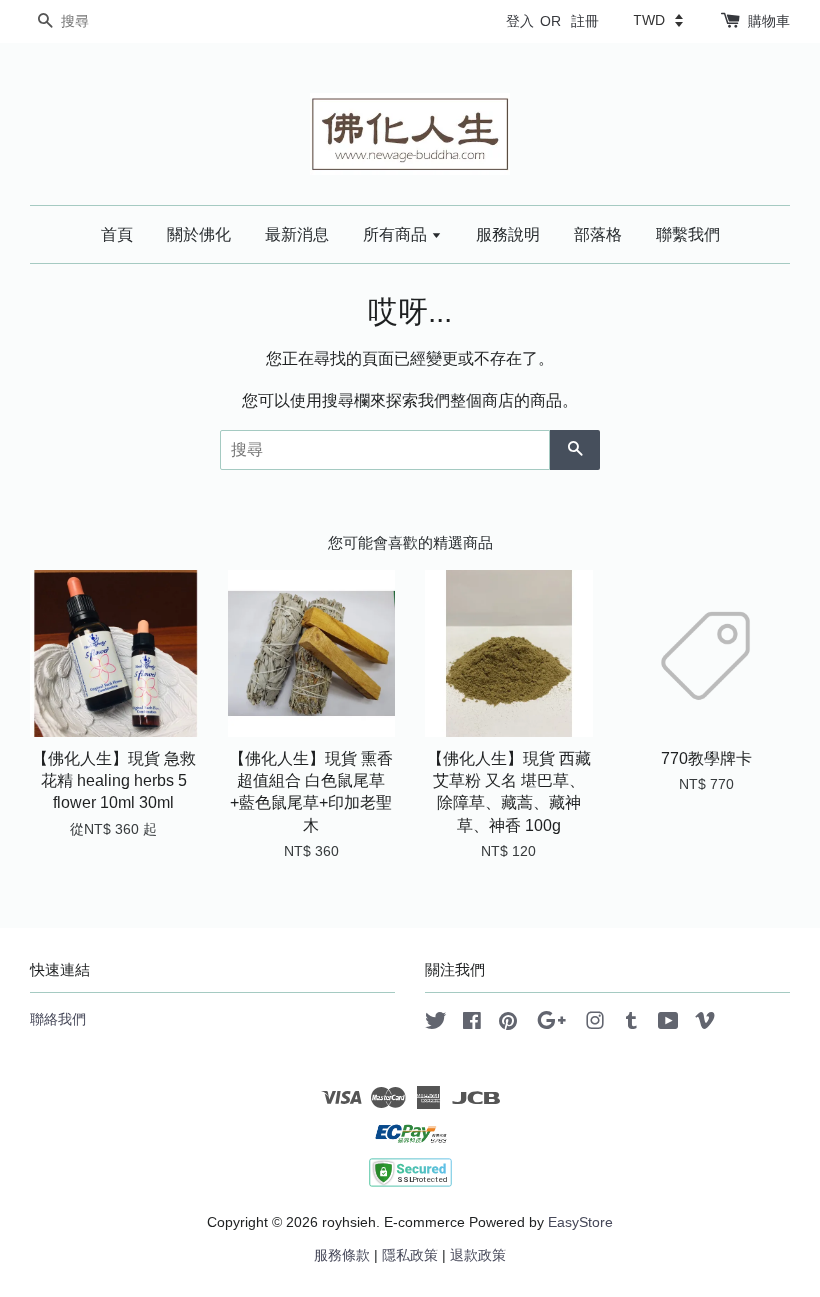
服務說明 (508, 234)
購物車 (769, 21)
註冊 (585, 21)
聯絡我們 (58, 1019)
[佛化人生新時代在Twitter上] (436, 1024)
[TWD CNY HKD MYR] (658, 20)
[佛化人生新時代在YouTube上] (668, 1024)
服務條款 (342, 1255)
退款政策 (478, 1255)
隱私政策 (410, 1255)
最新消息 (297, 234)
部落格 (598, 234)
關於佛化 (199, 234)
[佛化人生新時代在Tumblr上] (631, 1024)
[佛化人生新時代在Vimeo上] (705, 1024)
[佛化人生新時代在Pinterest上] (508, 1024)
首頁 (117, 234)
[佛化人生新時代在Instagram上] (595, 1024)
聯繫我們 (688, 234)
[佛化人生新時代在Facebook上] (472, 1024)
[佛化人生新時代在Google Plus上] (551, 1024)
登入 (520, 21)
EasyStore (580, 1222)
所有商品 (397, 234)
